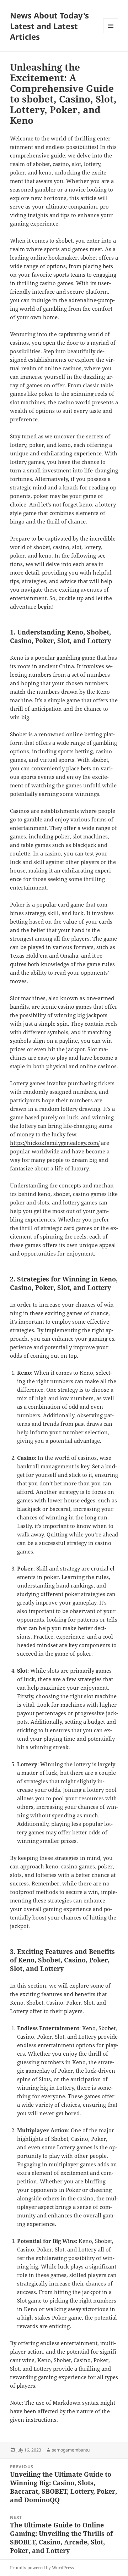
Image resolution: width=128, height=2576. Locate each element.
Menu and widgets (111, 33)
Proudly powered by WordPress (42, 2568)
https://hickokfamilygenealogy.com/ (55, 1143)
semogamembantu (71, 2450)
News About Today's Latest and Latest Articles (49, 26)
